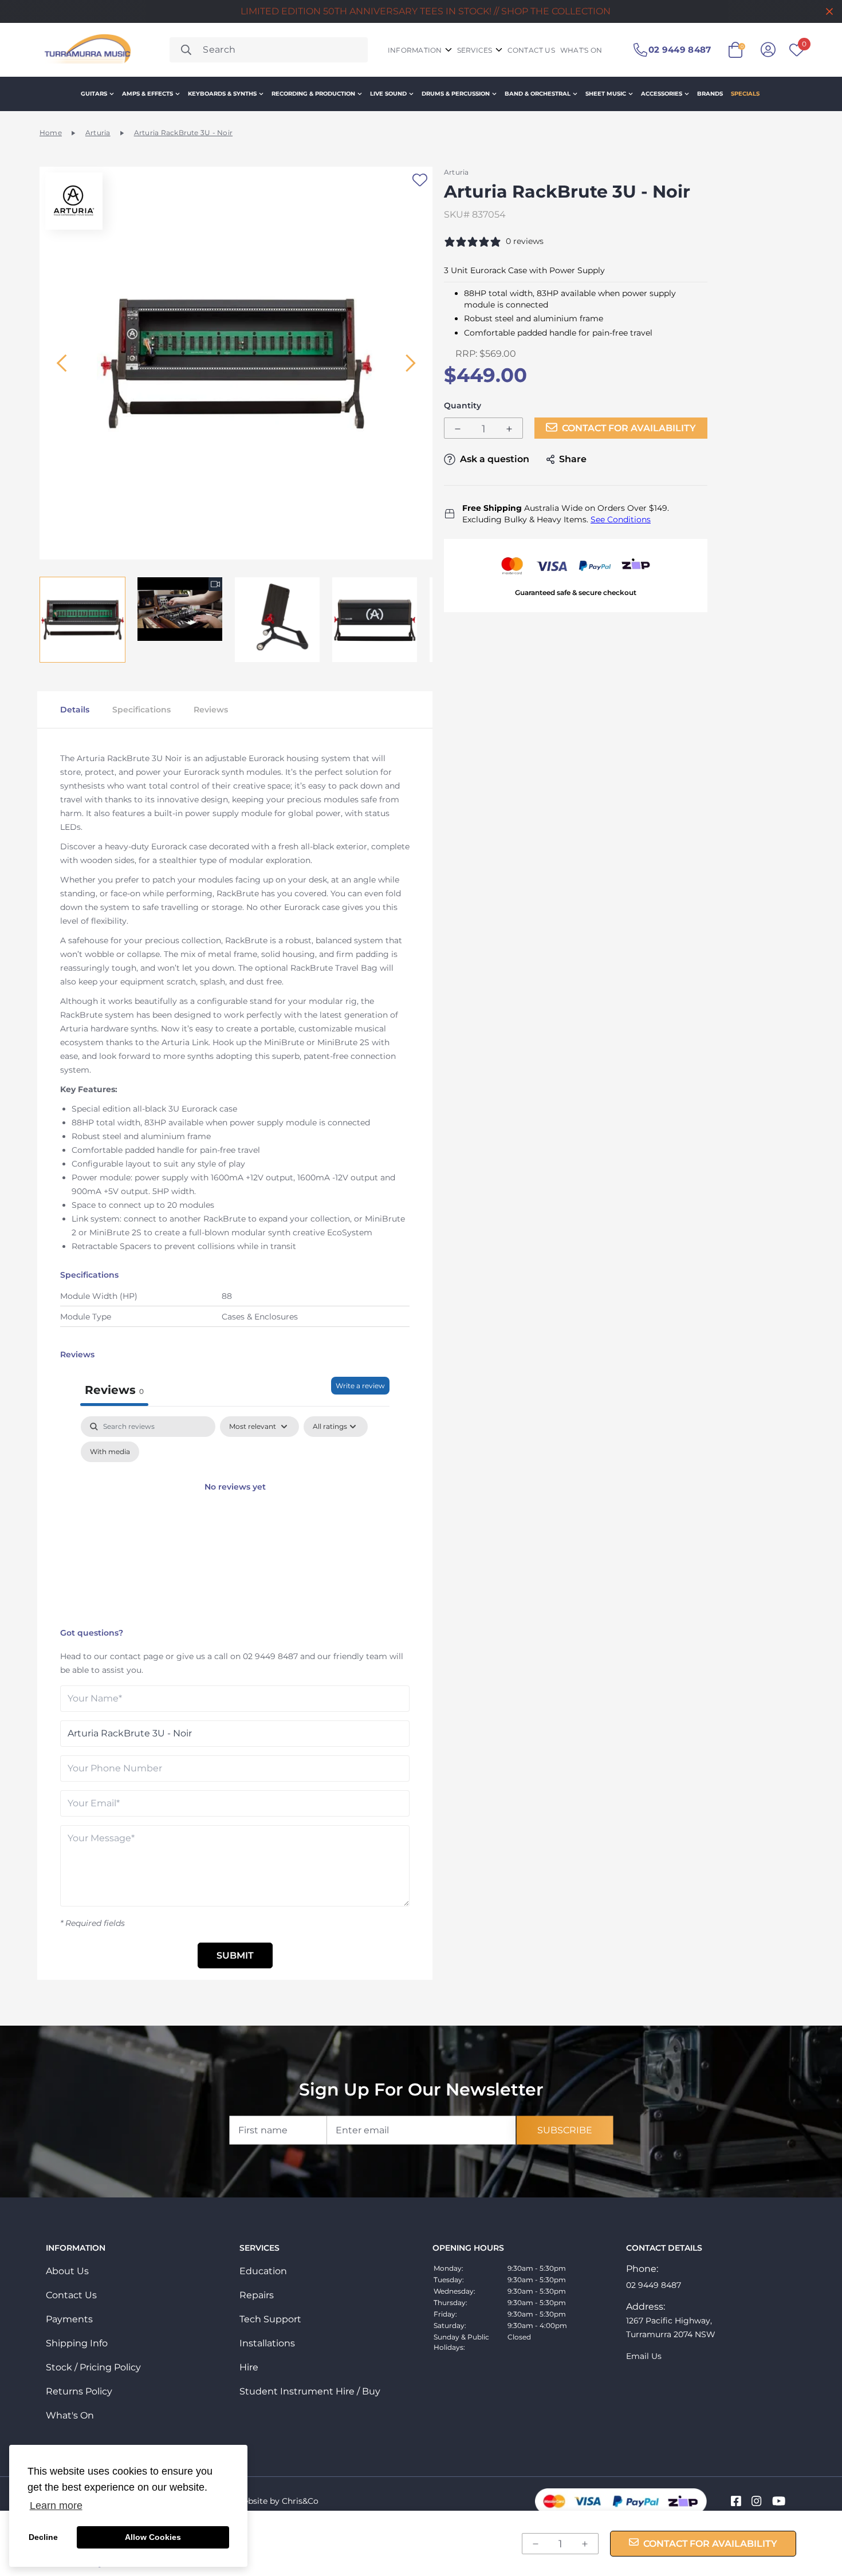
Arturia (98, 133)
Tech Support (270, 2319)
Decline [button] (43, 2537)
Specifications (141, 710)
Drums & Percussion (456, 94)
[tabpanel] (235, 1519)
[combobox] (269, 50)
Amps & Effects (147, 94)
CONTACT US (531, 50)
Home (51, 133)
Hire (249, 2367)
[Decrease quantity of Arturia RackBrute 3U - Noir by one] (458, 429)
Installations (267, 2343)
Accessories (662, 94)
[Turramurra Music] (86, 50)
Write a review (360, 1386)
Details (75, 710)
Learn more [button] (56, 2506)
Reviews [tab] (114, 1390)
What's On (70, 2415)
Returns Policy (79, 2391)
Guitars (94, 94)
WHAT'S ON (581, 50)
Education (263, 2271)
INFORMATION (415, 50)
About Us (67, 2271)
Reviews (211, 710)
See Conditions (621, 519)
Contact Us (71, 2295)
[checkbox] (110, 1452)
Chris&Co (300, 2501)
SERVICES (475, 50)
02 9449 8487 (270, 1656)
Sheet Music (606, 94)
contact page (137, 1656)
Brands (710, 94)
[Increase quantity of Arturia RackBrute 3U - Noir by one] (509, 429)
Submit (235, 1955)
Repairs (257, 2295)
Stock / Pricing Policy (93, 2367)
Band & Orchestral (538, 94)
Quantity (463, 406)
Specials (745, 94)
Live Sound (388, 94)
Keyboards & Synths (222, 94)
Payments (69, 2319)
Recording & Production (313, 94)
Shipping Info (77, 2343)
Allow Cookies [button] (153, 2537)
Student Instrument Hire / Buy (310, 2391)
